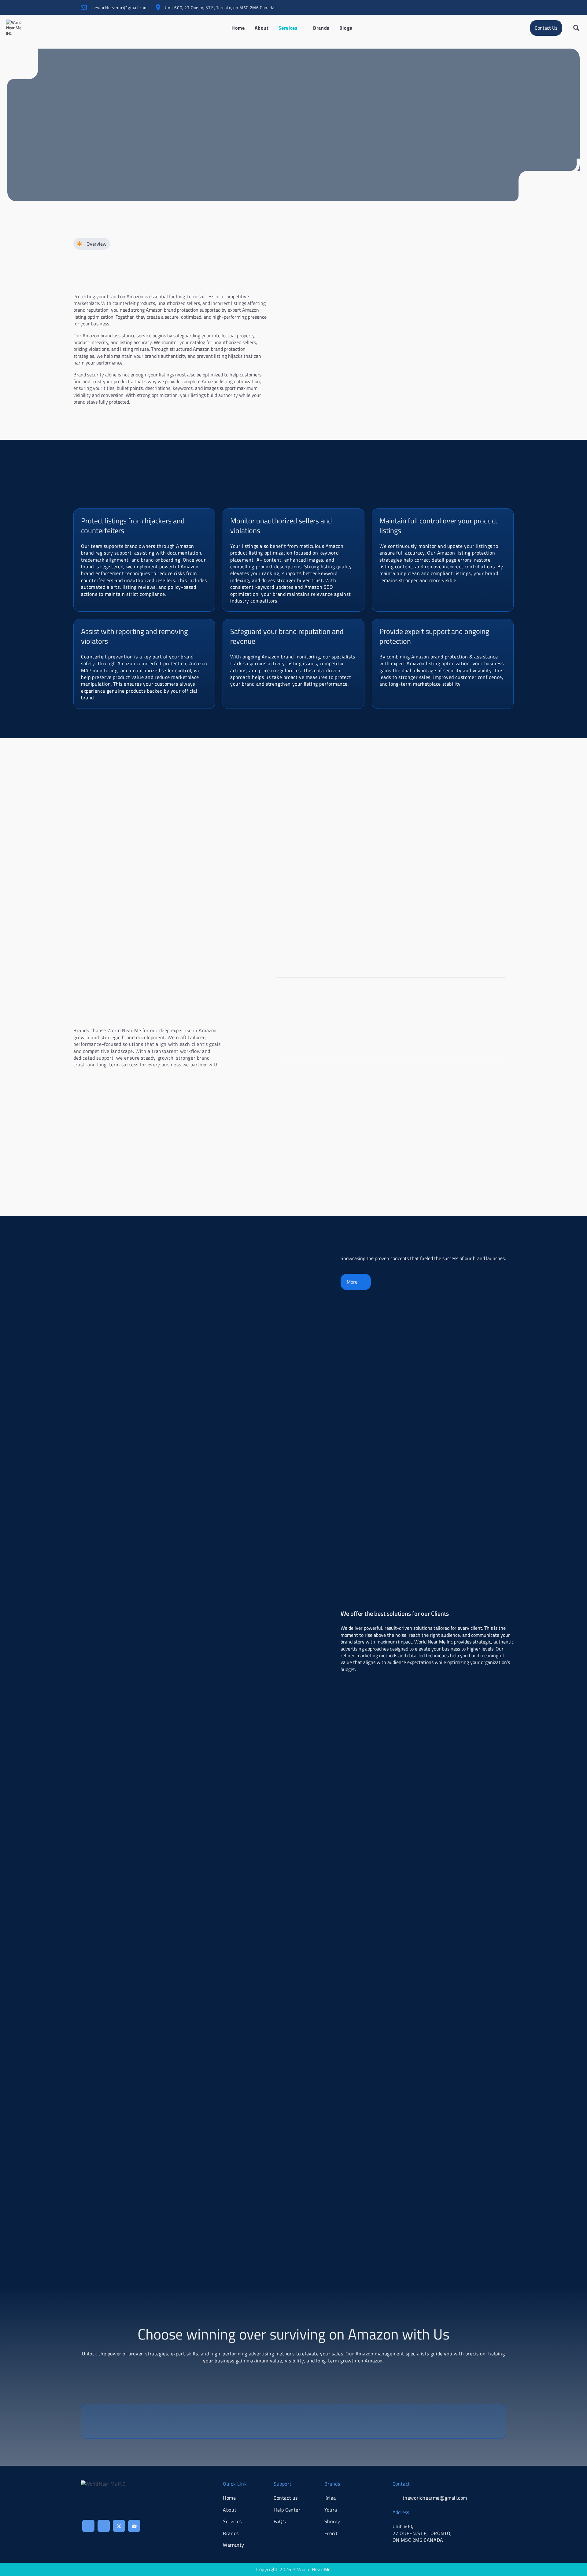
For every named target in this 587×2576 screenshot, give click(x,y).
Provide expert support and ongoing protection (434, 636)
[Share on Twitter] (119, 2526)
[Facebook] (476, 7)
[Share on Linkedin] (104, 2526)
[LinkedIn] (500, 7)
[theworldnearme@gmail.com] (84, 7)
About (262, 28)
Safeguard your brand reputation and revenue (287, 636)
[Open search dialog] (576, 28)
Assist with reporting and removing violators (134, 636)
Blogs (346, 28)
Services (288, 28)
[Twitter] (488, 7)
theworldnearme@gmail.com (119, 7)
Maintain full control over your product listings (438, 525)
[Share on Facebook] (88, 2526)
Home (238, 28)
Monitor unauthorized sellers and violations (281, 525)
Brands (321, 28)
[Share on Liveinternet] (134, 2526)
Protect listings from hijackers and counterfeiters (133, 525)
